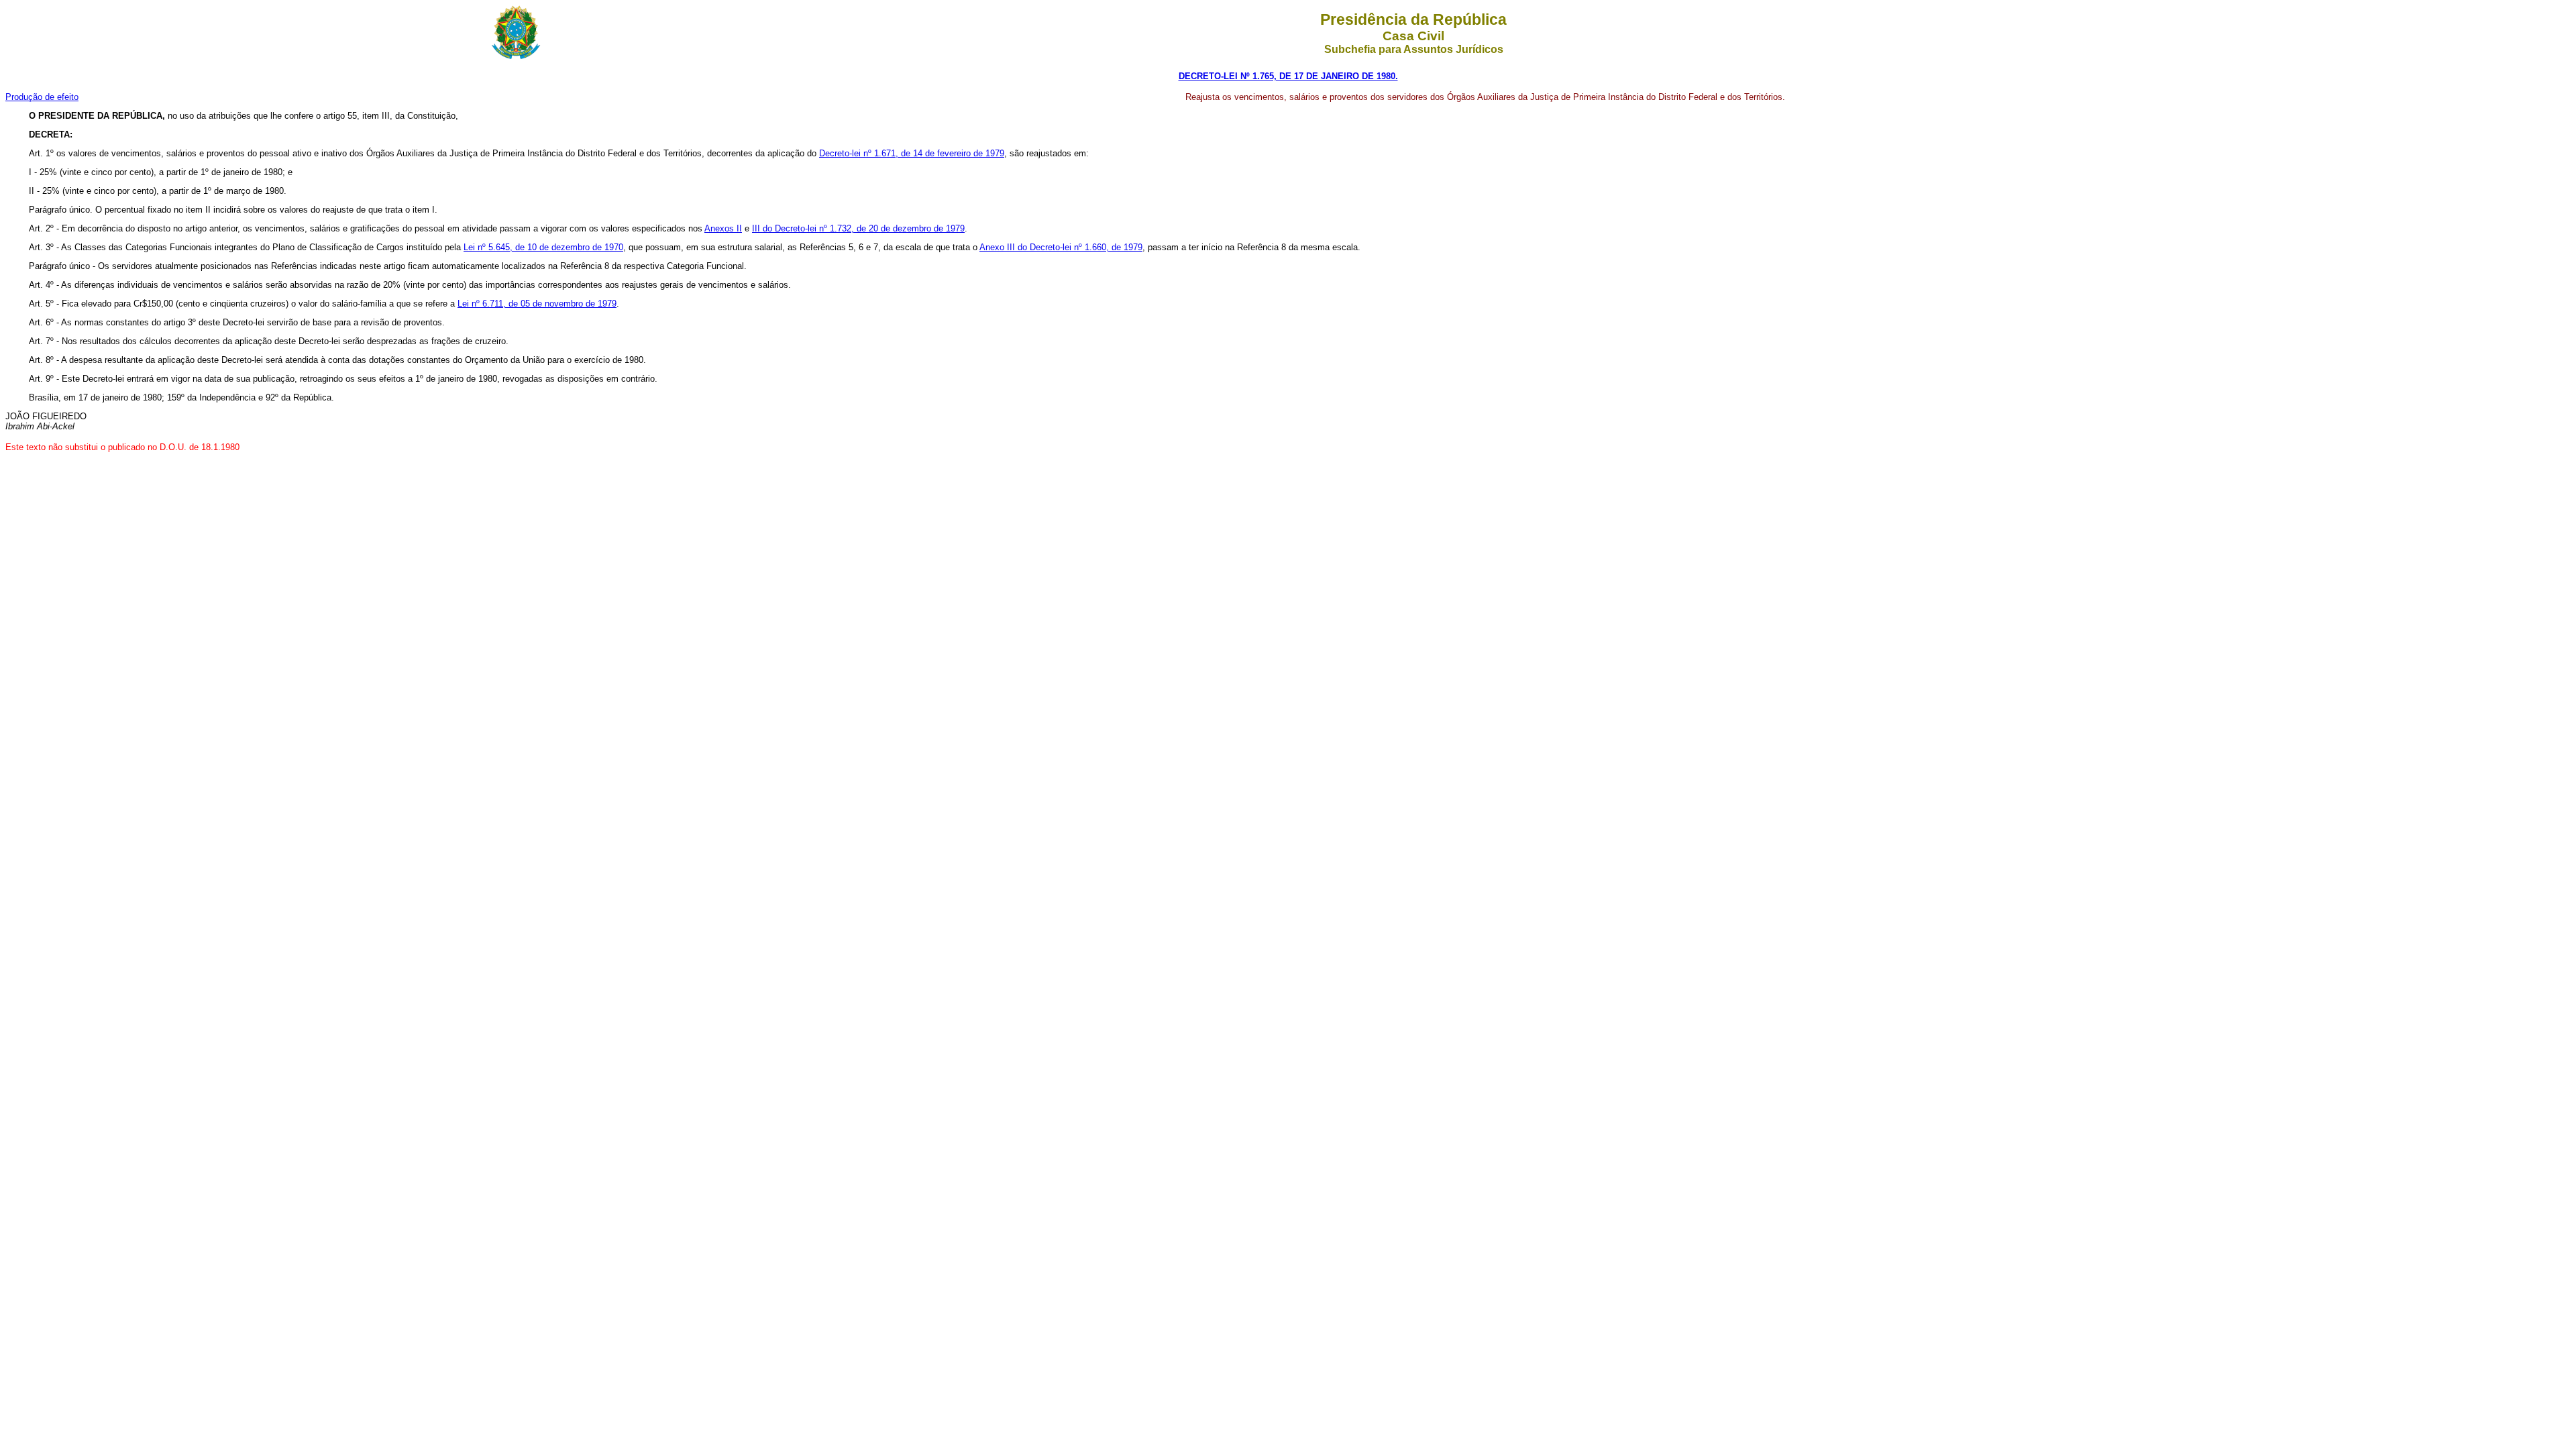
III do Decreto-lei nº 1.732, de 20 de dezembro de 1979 (858, 228)
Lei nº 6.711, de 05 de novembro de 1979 (537, 304)
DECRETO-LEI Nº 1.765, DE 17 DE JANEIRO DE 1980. (1288, 76)
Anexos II (723, 228)
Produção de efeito (42, 97)
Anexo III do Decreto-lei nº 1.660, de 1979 (1061, 247)
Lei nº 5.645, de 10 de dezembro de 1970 (543, 247)
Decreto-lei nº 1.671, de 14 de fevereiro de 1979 (912, 153)
